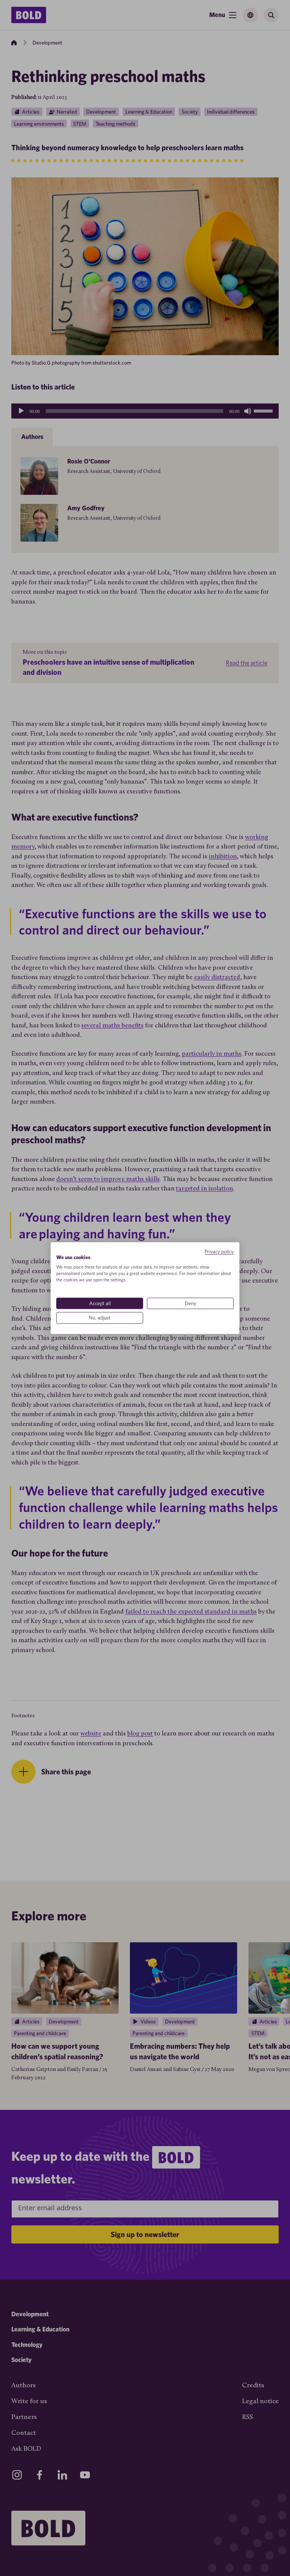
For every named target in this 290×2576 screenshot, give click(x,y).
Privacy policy (219, 1252)
